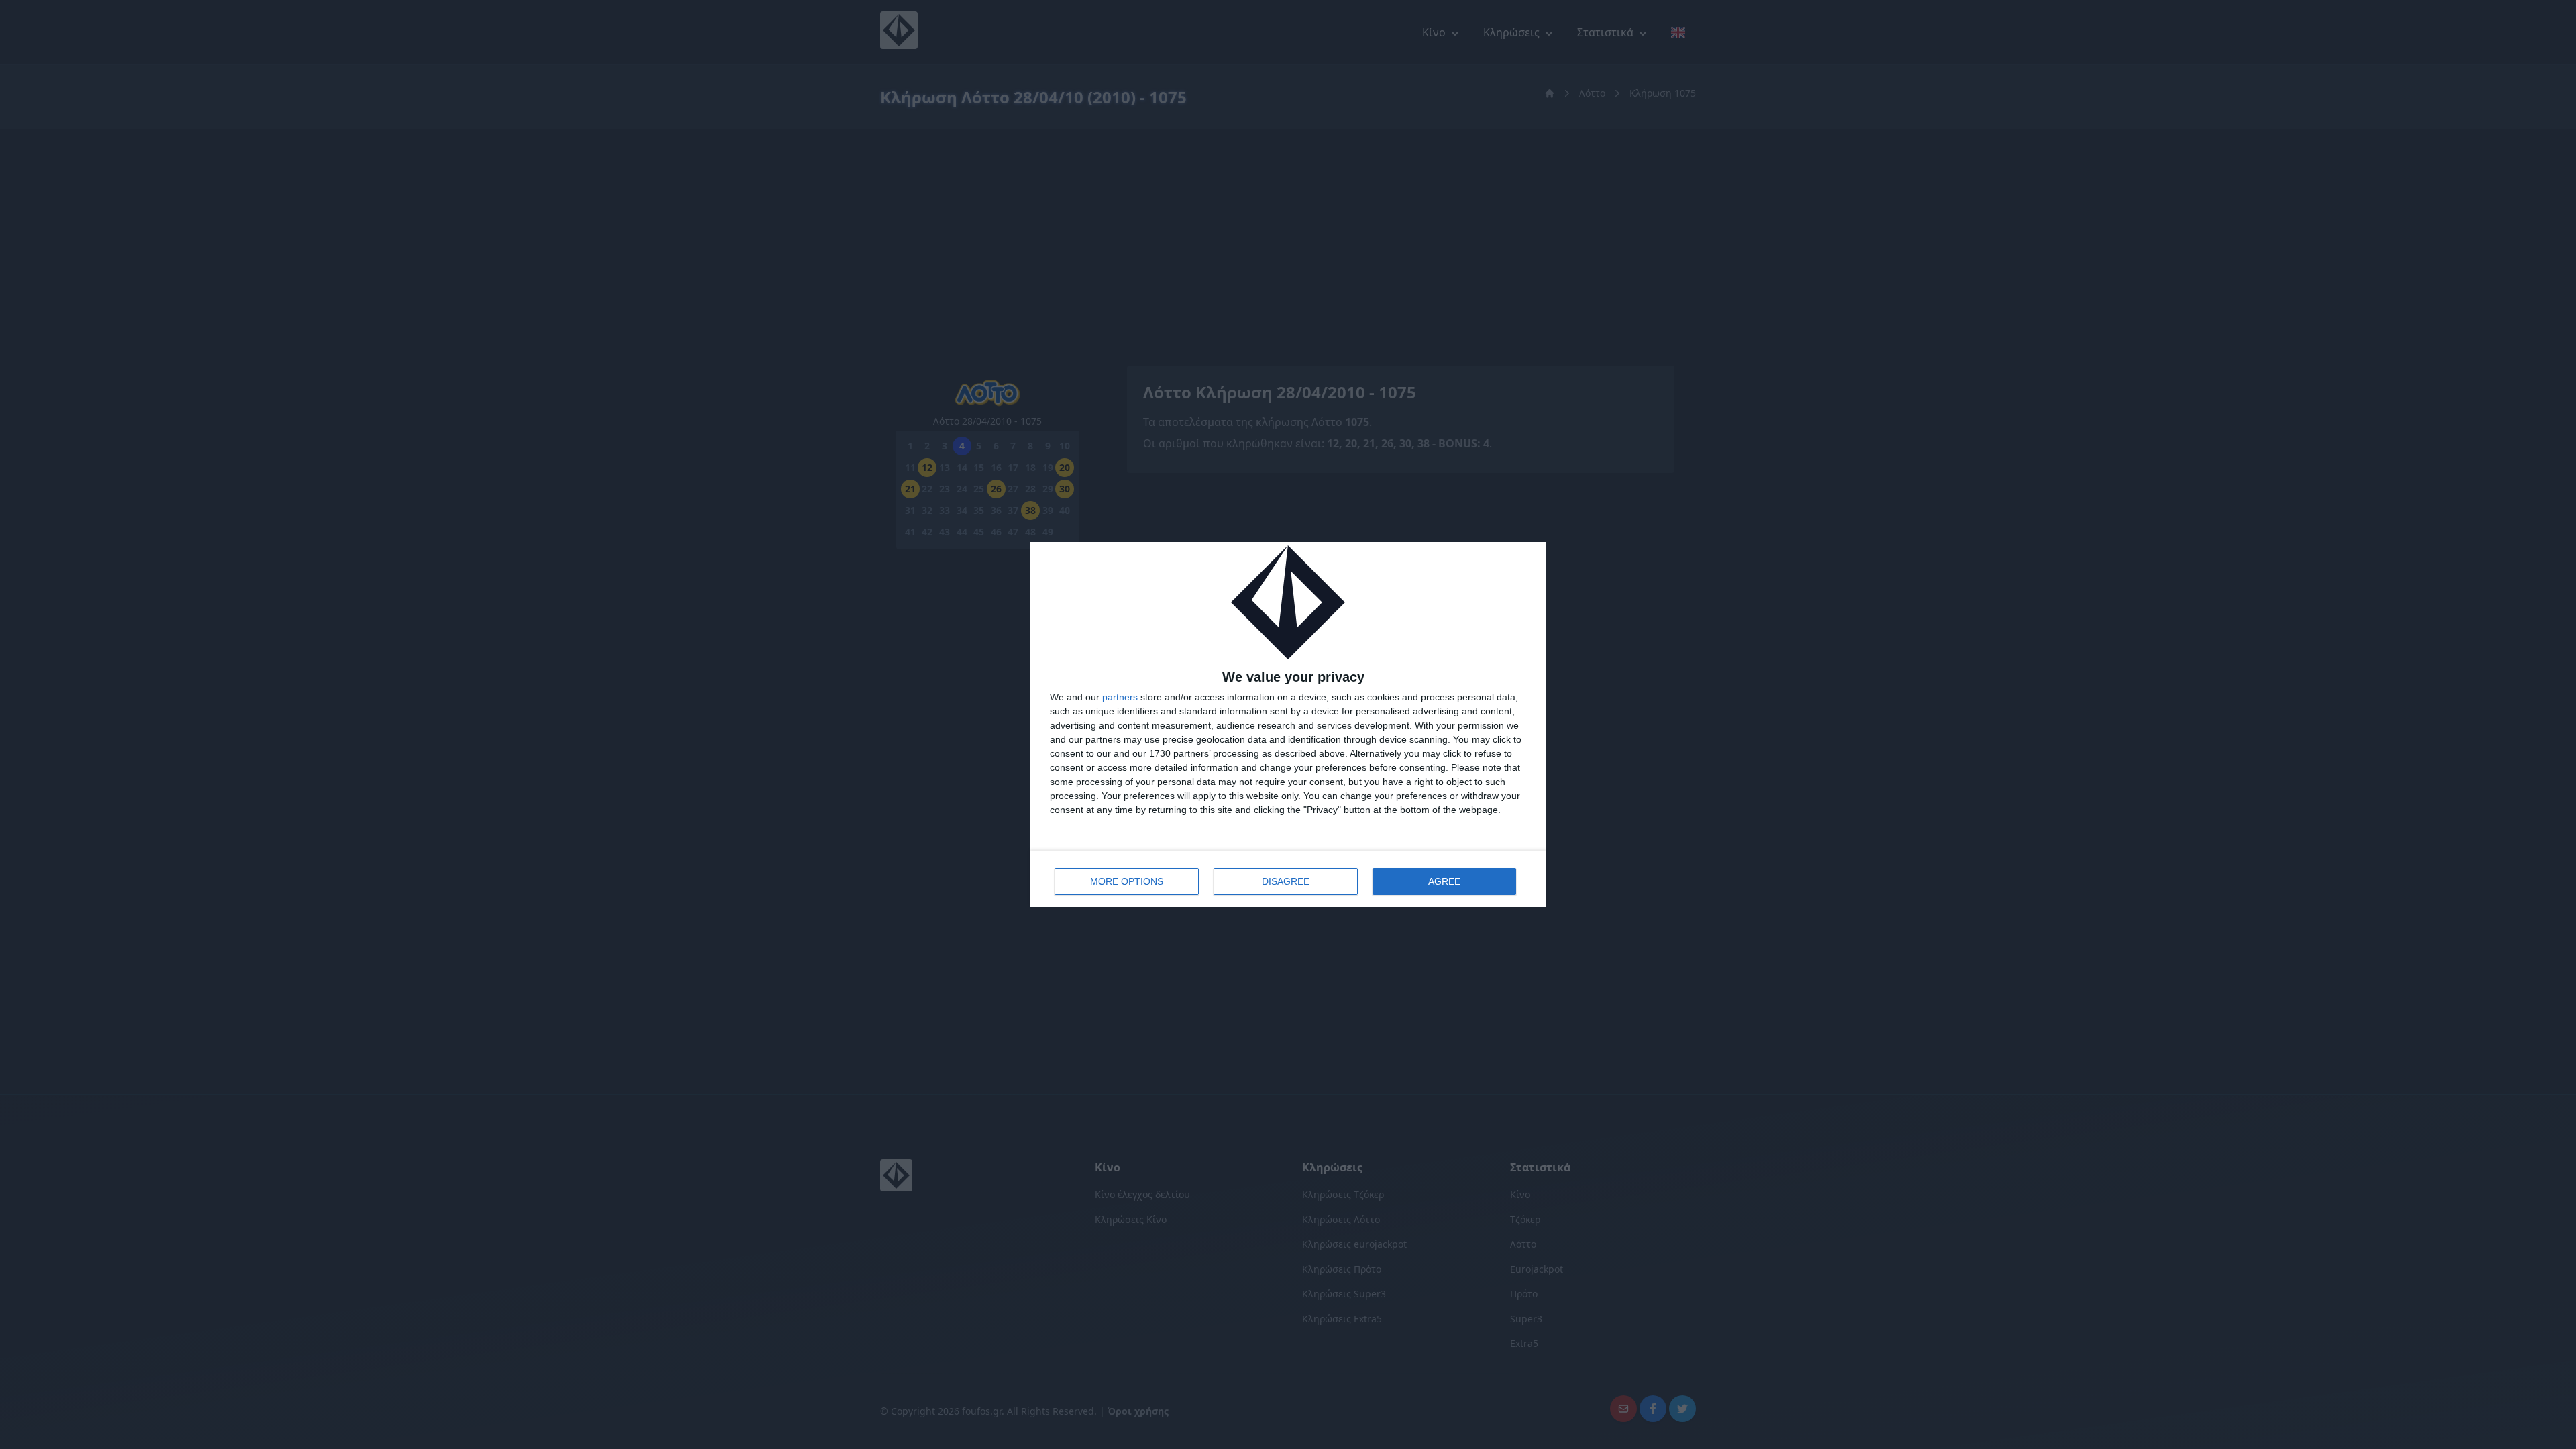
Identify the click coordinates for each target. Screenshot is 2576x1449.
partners (1120, 697)
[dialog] (1288, 724)
